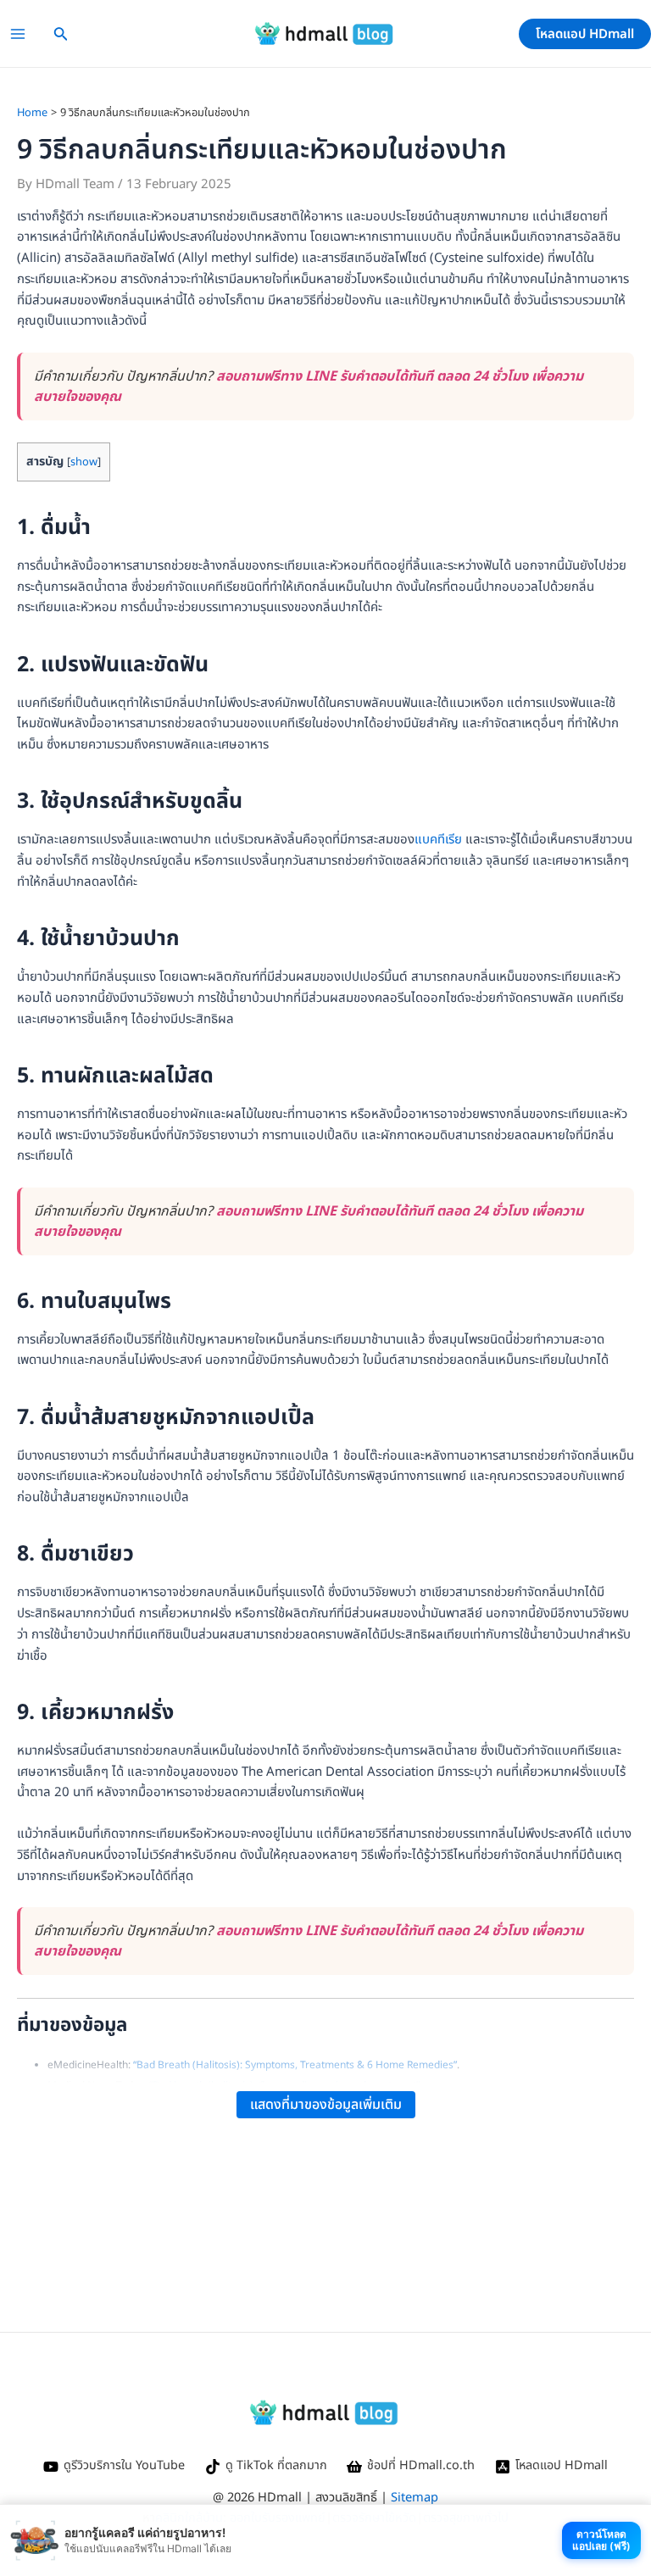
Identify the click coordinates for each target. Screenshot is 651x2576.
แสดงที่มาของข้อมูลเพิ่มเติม (326, 2105)
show (84, 462)
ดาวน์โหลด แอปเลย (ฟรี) (601, 2540)
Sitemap (415, 2498)
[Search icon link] (61, 38)
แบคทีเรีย (438, 840)
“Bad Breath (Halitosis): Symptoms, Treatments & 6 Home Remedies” (295, 2065)
